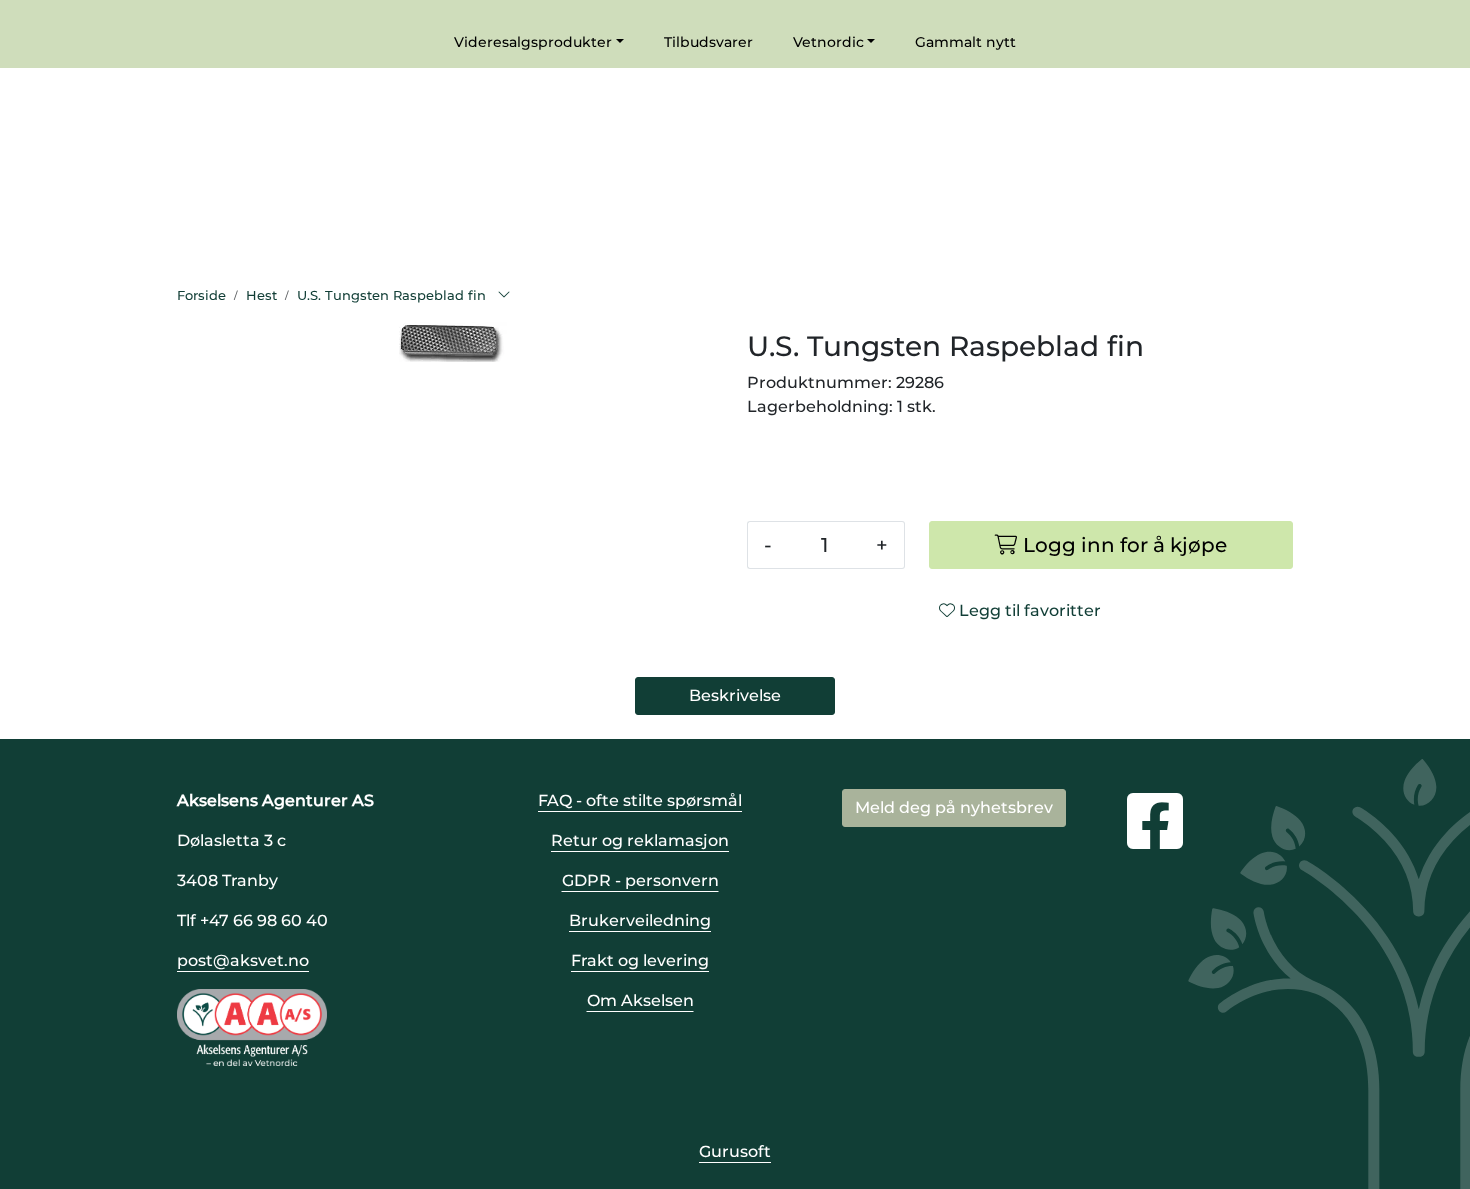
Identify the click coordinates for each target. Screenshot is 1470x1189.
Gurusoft (735, 1151)
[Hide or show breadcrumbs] (504, 296)
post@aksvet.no (243, 960)
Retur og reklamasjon (640, 840)
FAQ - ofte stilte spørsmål (640, 800)
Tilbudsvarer (708, 42)
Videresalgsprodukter (533, 42)
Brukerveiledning (640, 920)
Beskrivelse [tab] (735, 695)
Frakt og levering (640, 960)
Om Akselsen (640, 1000)
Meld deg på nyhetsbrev (954, 807)
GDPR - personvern (640, 880)
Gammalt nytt (965, 42)
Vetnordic (828, 42)
